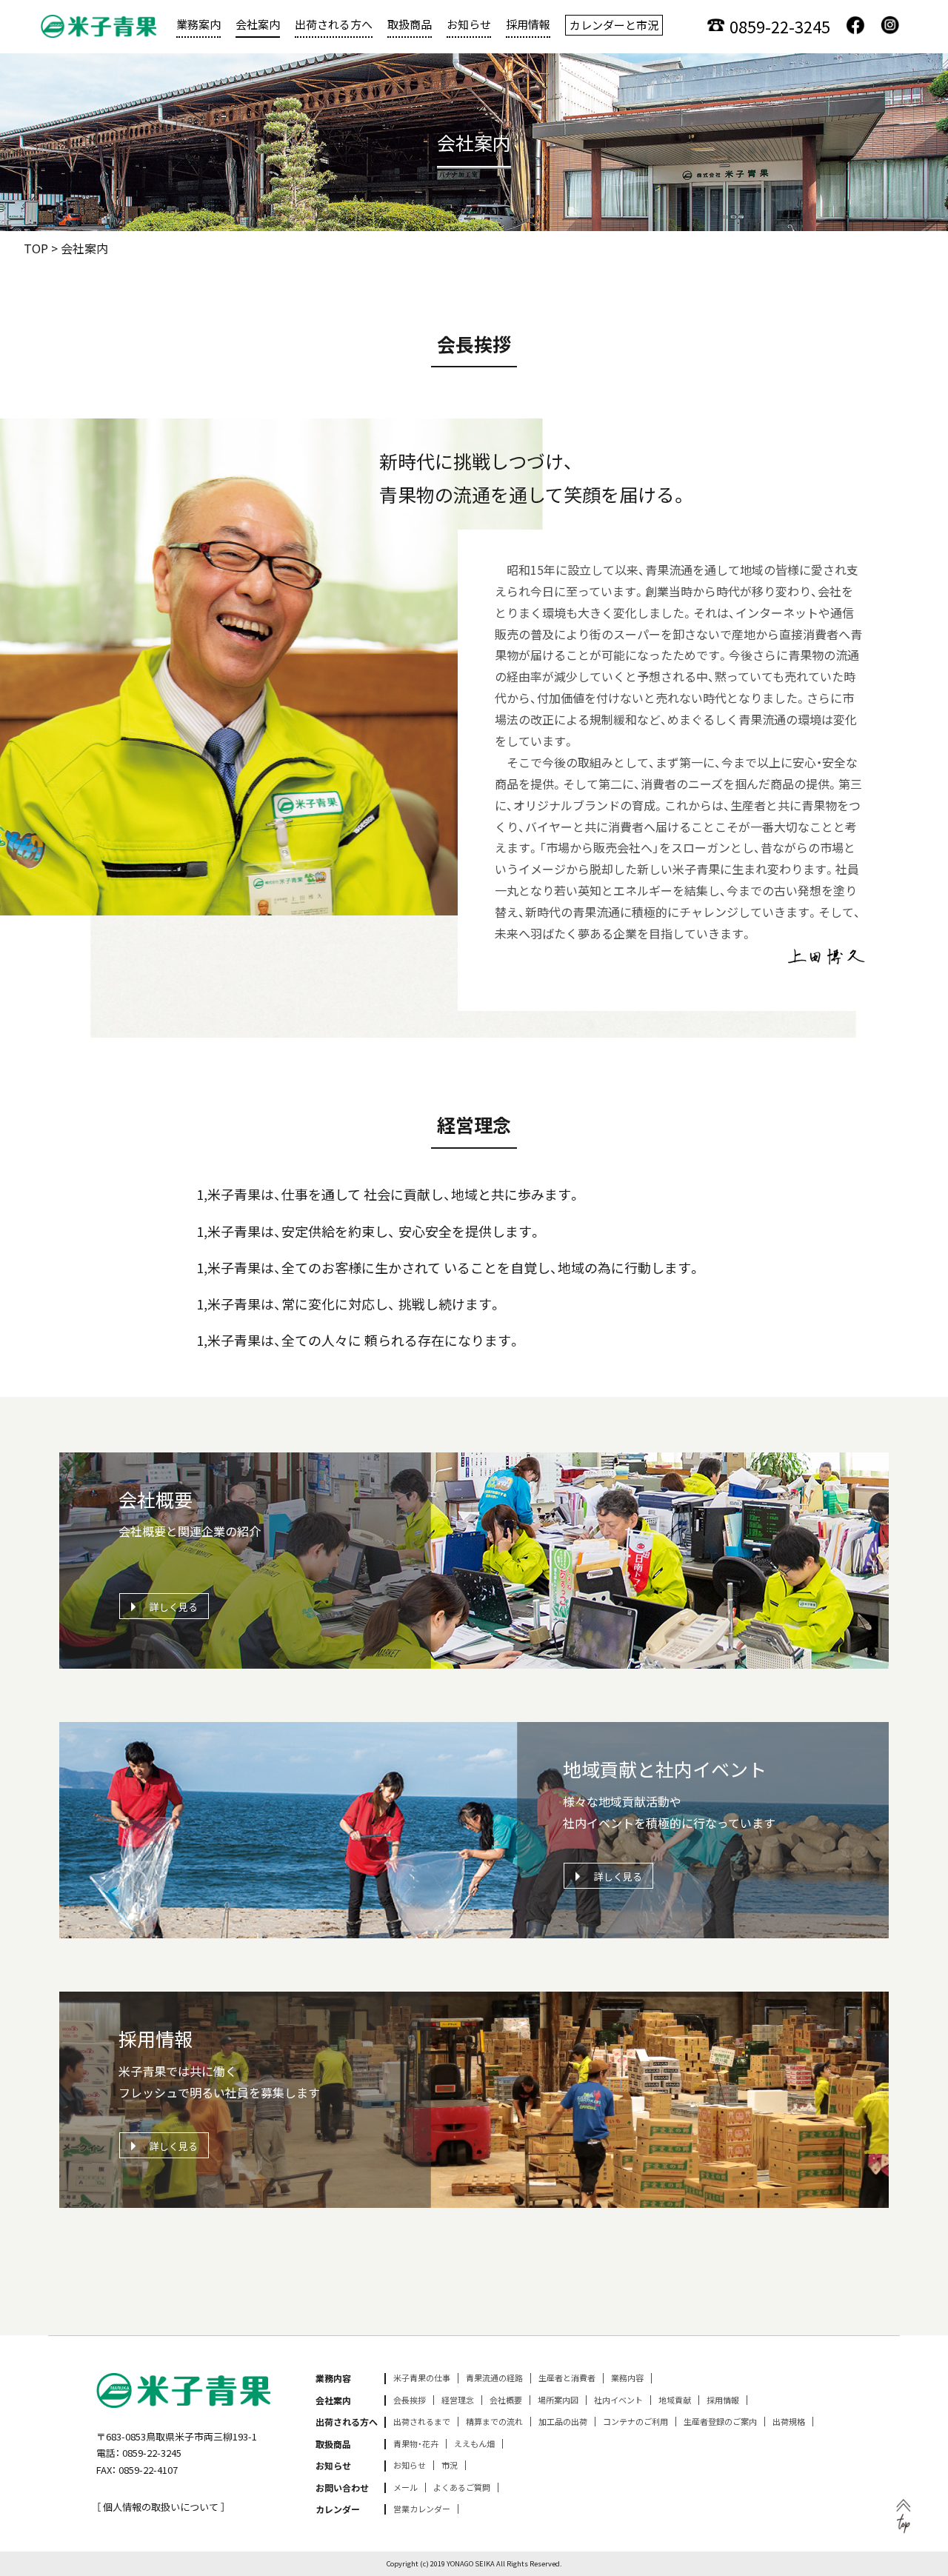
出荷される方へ (334, 24)
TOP (36, 248)
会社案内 (258, 24)
